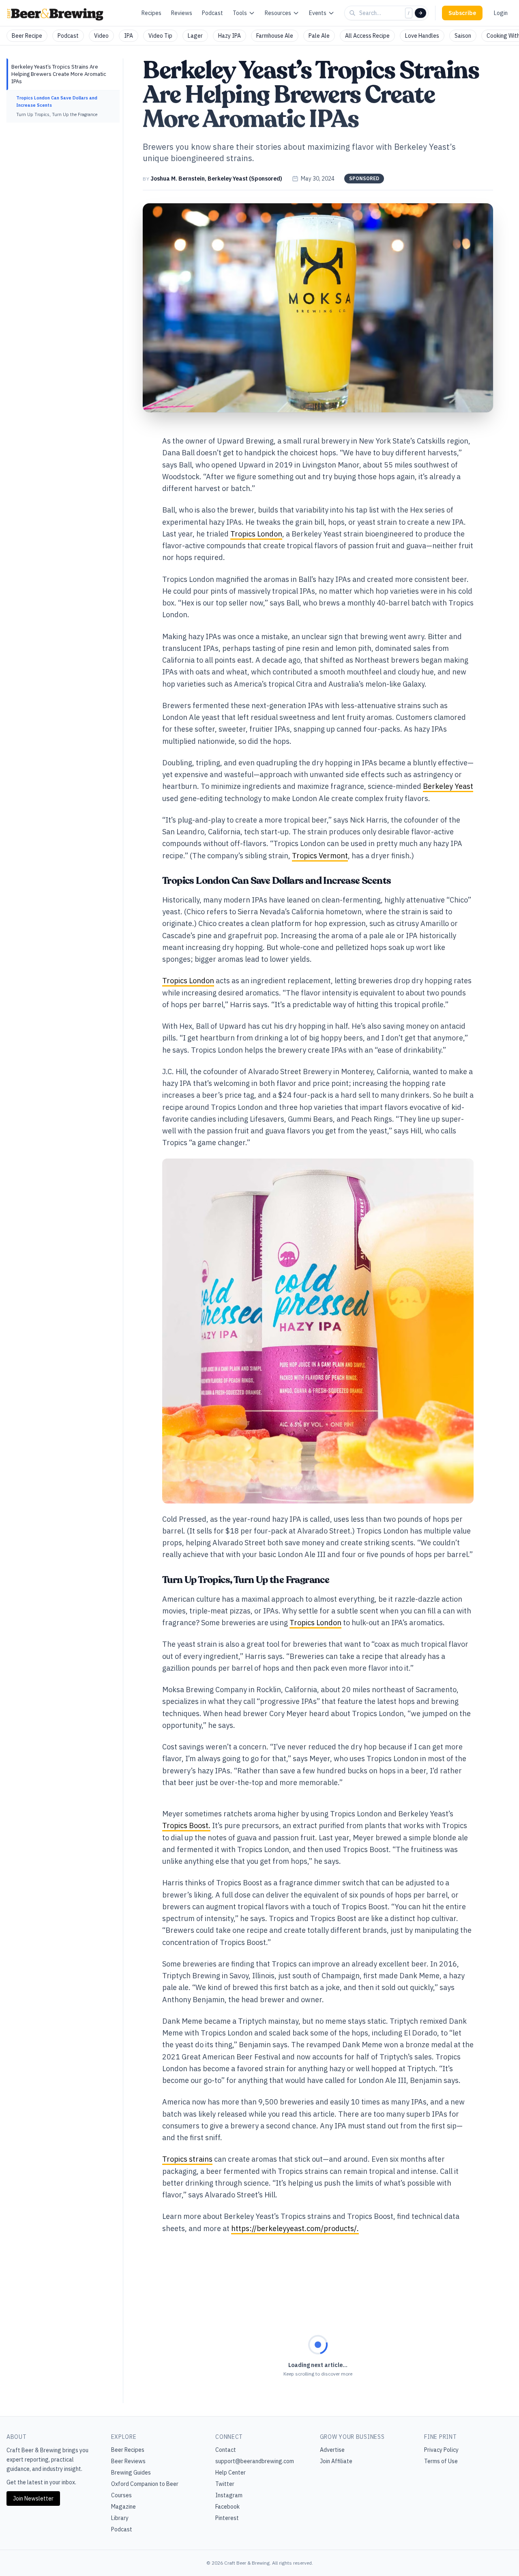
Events (318, 13)
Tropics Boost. (186, 1825)
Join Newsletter (33, 2498)
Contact (226, 2450)
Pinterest (227, 2518)
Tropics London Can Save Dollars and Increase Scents (57, 101)
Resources (278, 13)
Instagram (229, 2495)
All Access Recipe (367, 36)
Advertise (332, 2450)
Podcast (212, 13)
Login (501, 13)
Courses (121, 2495)
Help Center (231, 2473)
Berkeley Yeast (448, 786)
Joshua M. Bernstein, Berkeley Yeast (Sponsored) (216, 179)
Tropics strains (187, 2159)
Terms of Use (441, 2461)
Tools (240, 13)
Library (120, 2518)
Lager (195, 36)
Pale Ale (319, 36)
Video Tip (160, 36)
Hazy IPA (229, 36)
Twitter (225, 2484)
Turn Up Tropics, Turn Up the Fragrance (57, 114)
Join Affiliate (336, 2461)
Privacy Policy (441, 2450)
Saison (463, 36)
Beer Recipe (27, 36)
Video (101, 36)
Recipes (151, 13)
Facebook (227, 2507)
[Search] (420, 13)
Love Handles (422, 36)
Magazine (123, 2507)
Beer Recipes (128, 2450)
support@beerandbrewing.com (255, 2461)
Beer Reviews (128, 2461)
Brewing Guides (131, 2473)
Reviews (182, 13)
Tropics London (256, 534)
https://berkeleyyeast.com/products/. (295, 2228)
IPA (129, 36)
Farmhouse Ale (275, 36)
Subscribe (462, 13)
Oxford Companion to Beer (145, 2484)
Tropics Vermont (320, 856)
